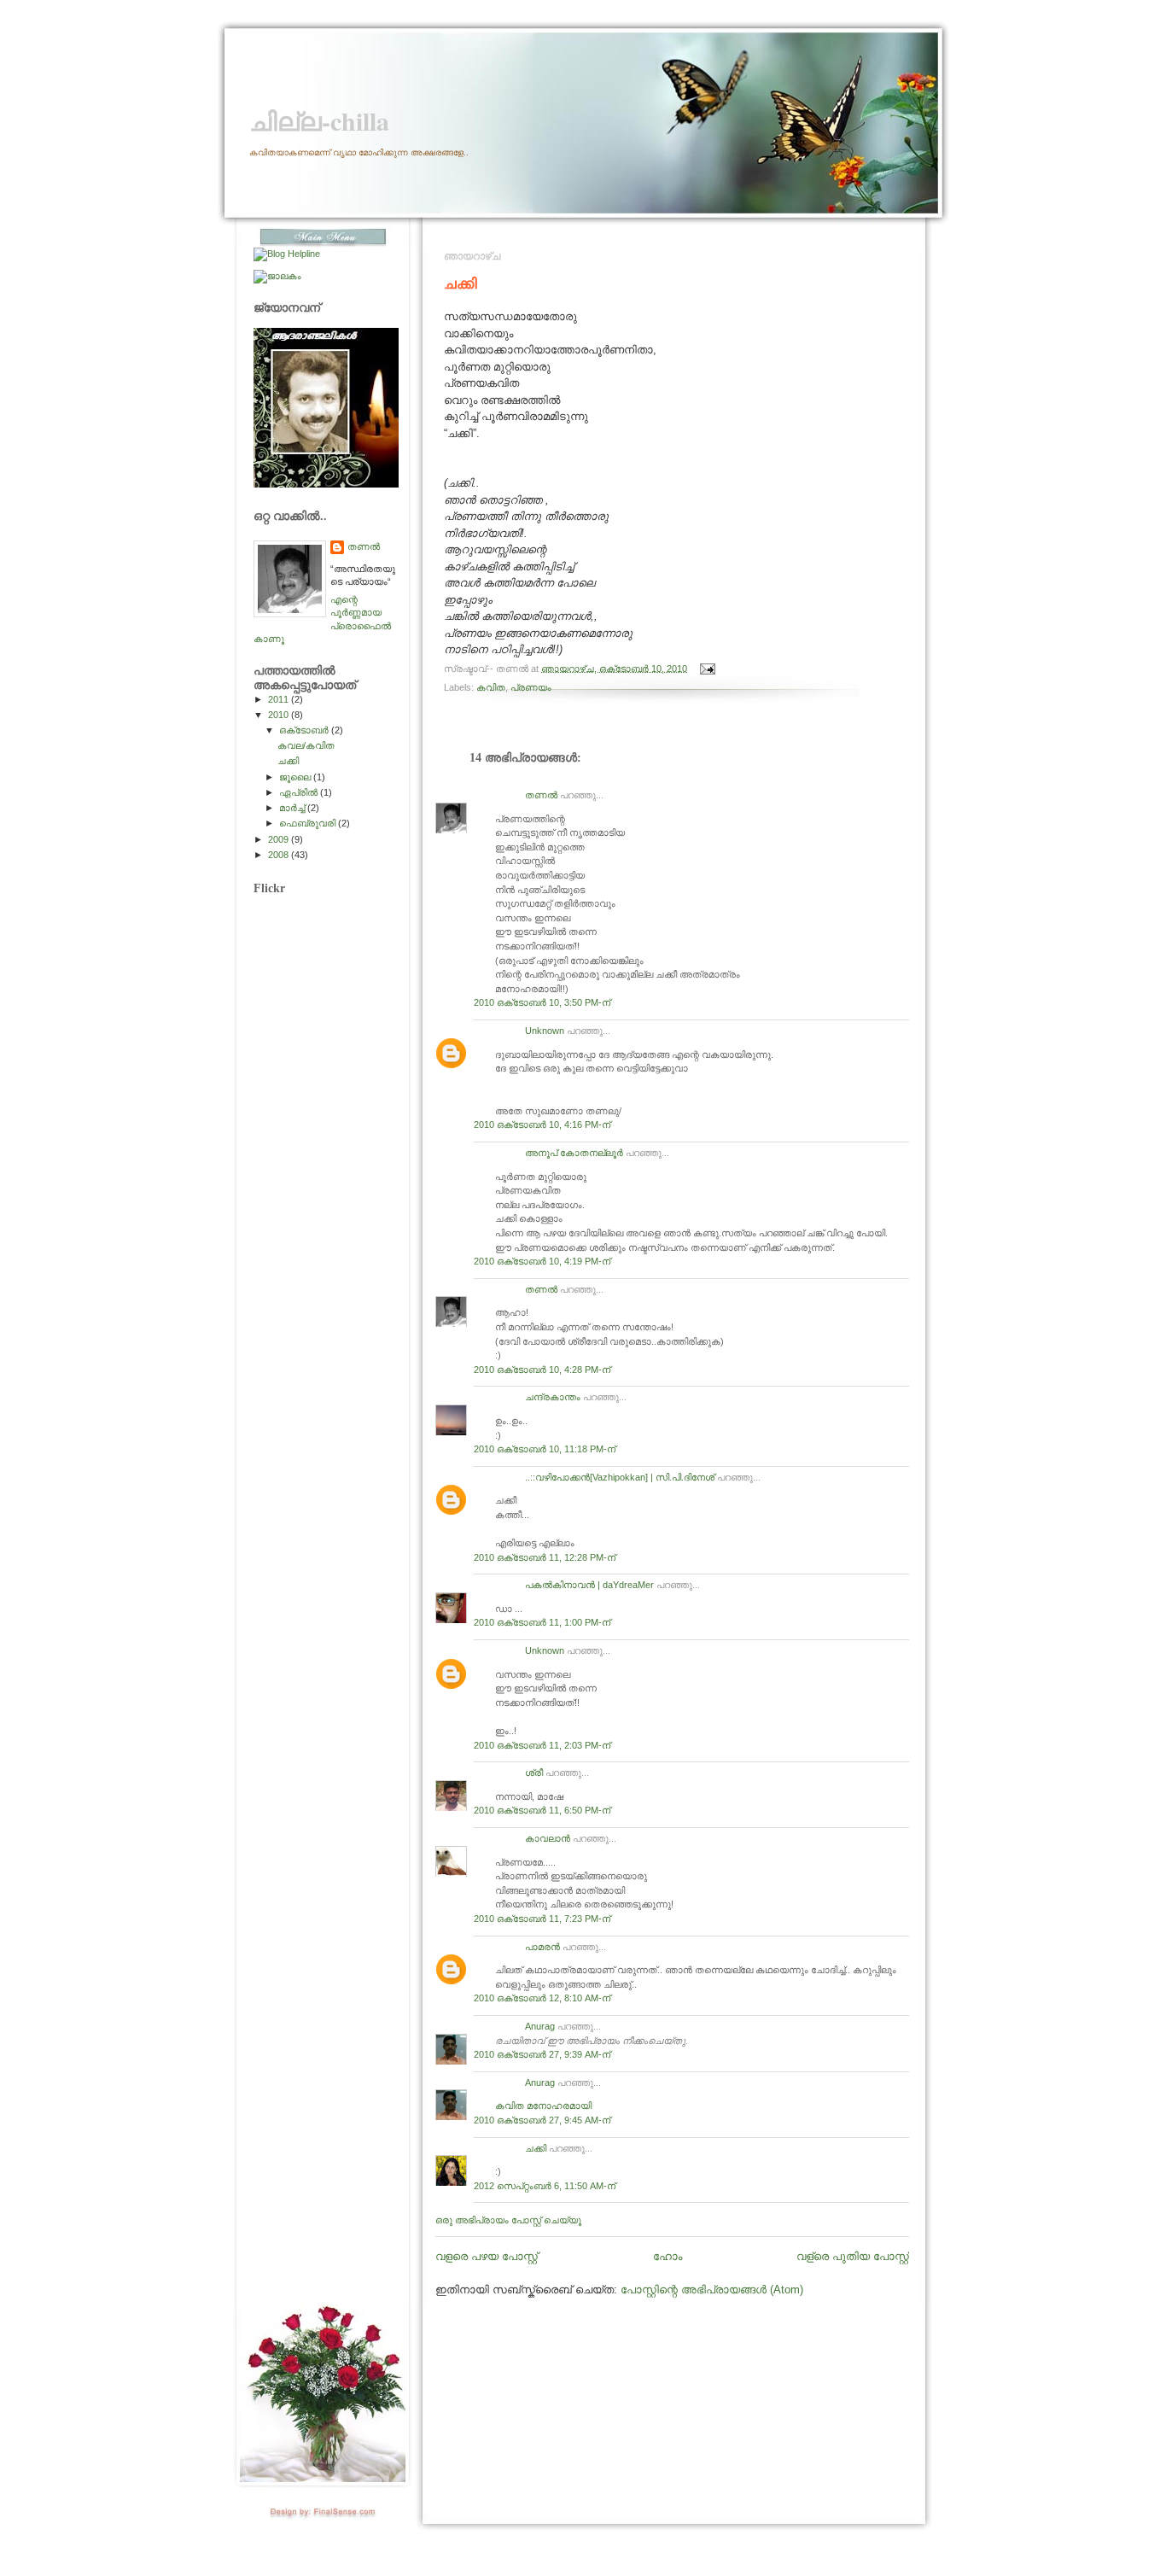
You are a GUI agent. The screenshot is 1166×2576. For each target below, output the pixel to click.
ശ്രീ (534, 1773)
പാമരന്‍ (542, 1947)
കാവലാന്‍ (548, 1838)
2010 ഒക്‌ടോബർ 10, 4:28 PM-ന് (542, 1370)
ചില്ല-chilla (319, 121)
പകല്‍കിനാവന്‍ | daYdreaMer (589, 1585)
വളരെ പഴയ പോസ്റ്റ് (487, 2256)
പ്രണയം (531, 687)
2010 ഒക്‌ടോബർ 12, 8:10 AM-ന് (542, 1998)
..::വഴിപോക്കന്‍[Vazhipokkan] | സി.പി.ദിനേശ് (620, 1477)
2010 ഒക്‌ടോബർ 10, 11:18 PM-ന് (545, 1449)
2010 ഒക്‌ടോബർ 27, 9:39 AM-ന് (542, 2054)
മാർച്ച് (293, 808)
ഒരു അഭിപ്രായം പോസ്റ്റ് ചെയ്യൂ (508, 2220)
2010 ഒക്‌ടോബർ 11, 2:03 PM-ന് (542, 1745)
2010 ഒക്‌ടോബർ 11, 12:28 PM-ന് (545, 1557)
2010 (280, 715)
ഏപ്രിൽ (300, 792)
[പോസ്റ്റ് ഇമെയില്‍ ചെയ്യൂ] (705, 668)
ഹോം (668, 2256)
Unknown (545, 1031)
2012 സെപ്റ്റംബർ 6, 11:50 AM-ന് (545, 2186)
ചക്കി (461, 283)
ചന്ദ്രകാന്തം (553, 1397)
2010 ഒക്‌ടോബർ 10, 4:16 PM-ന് (542, 1124)
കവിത (491, 687)
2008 (280, 855)
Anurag (540, 2026)
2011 (280, 699)
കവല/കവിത (306, 745)
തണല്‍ (541, 795)
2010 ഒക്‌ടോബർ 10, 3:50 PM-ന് (542, 1002)
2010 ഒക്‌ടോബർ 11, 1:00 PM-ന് (542, 1622)
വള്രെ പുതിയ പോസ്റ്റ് (853, 2256)
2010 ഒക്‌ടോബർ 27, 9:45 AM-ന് (542, 2120)
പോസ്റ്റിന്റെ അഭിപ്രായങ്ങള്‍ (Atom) (712, 2290)
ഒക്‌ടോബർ (305, 730)
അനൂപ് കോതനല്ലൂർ (574, 1153)
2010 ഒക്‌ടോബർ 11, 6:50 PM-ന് (542, 1810)
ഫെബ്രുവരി (309, 823)
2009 (280, 839)
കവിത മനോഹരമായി (543, 2106)
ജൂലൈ (296, 777)
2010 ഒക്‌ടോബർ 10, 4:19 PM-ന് (542, 1261)
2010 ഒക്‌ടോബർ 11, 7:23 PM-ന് (542, 1919)
